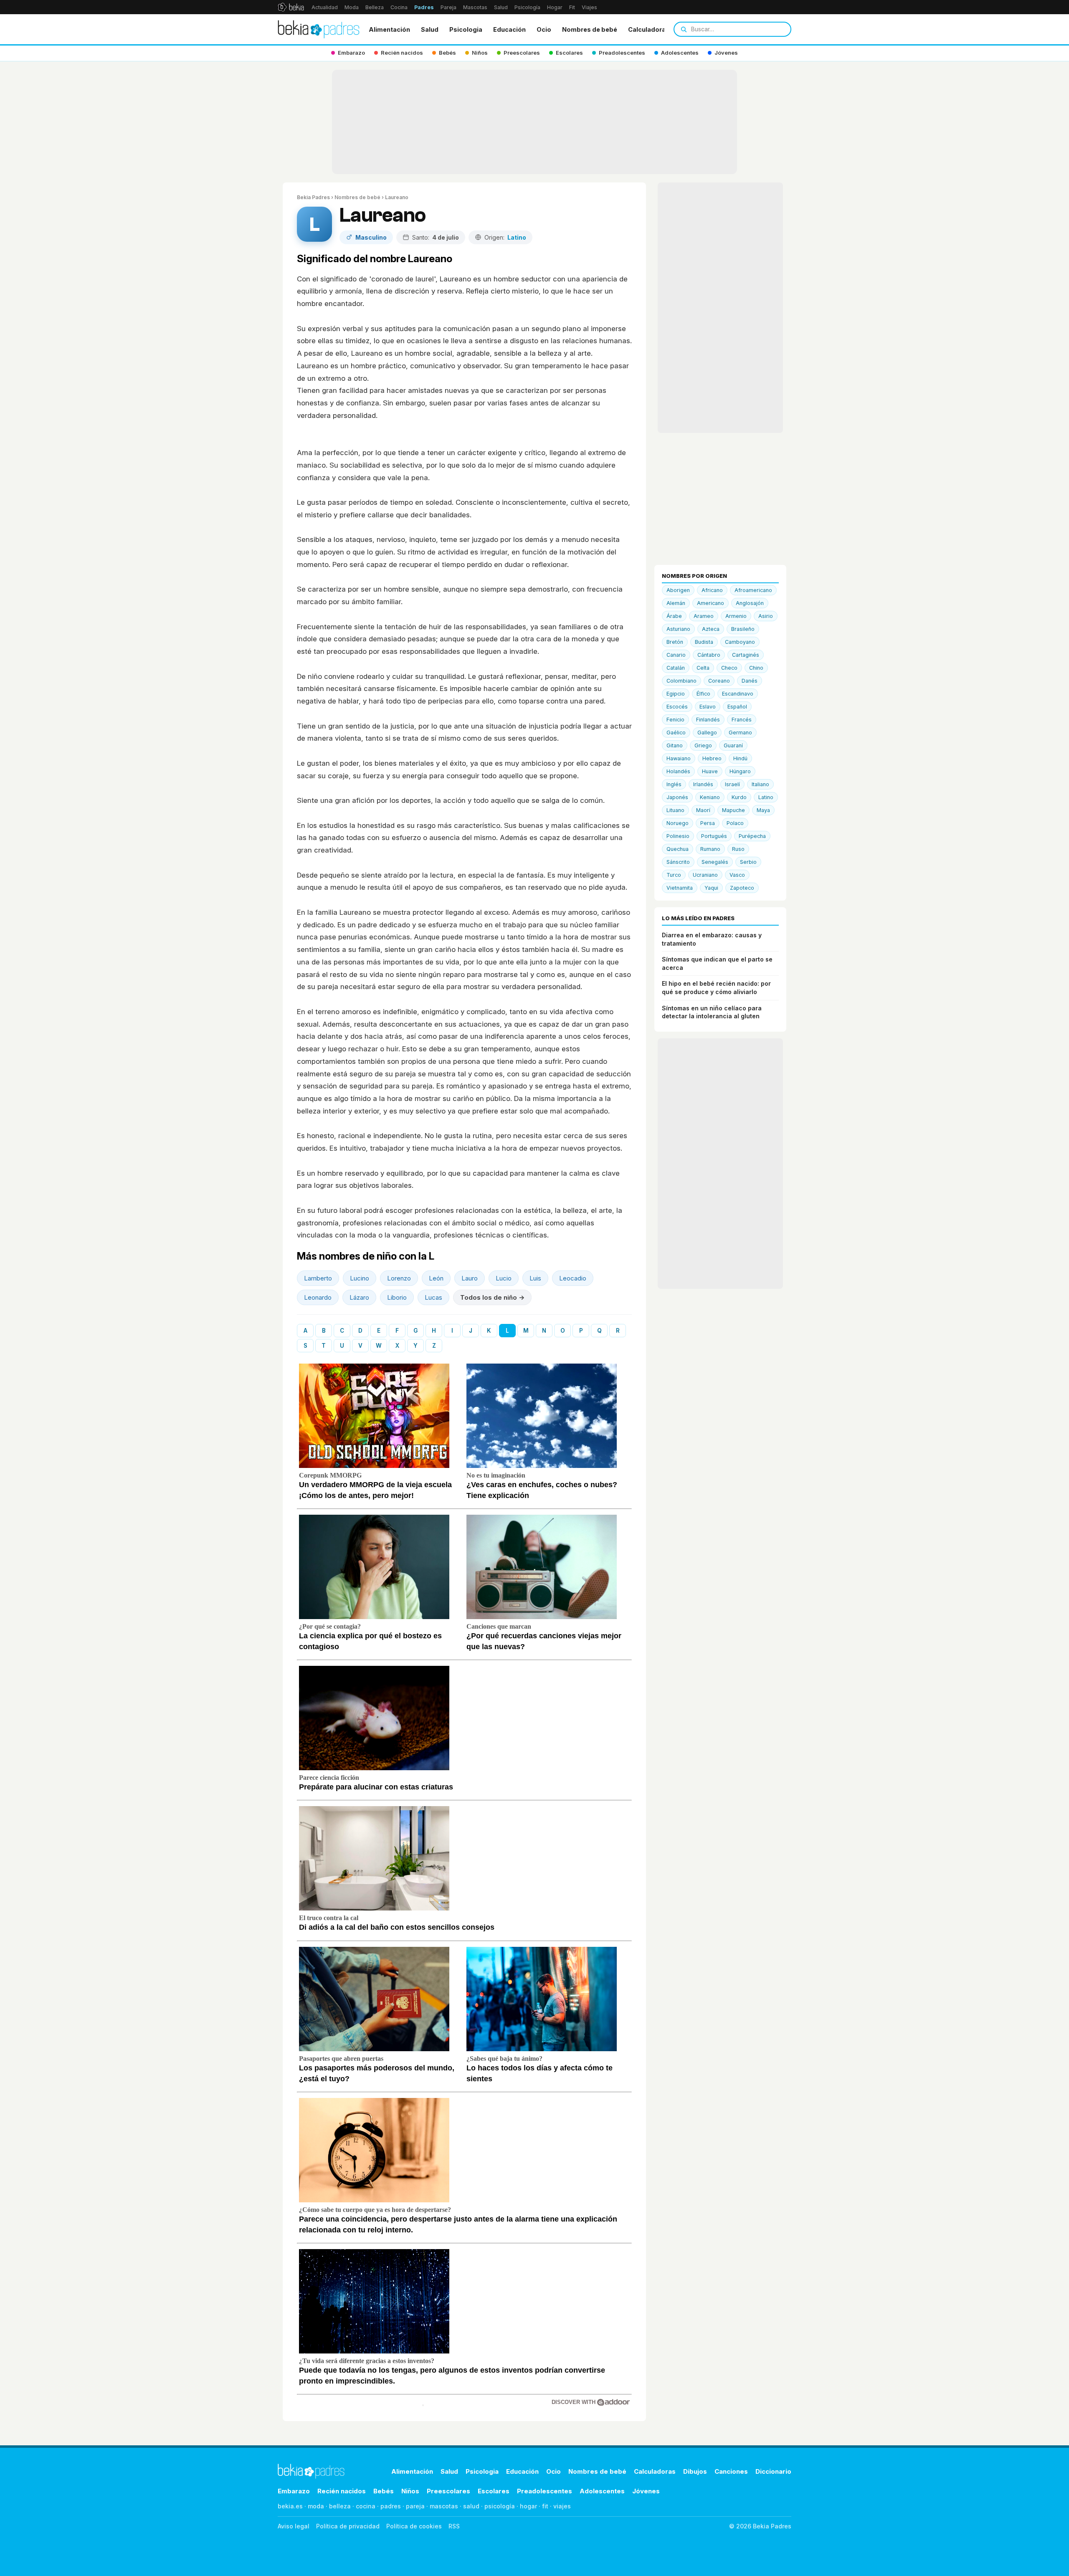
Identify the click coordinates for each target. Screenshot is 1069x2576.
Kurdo (739, 797)
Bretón (675, 642)
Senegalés (715, 862)
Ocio (544, 29)
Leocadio (573, 1278)
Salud (501, 7)
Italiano (760, 784)
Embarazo (294, 2491)
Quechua (678, 849)
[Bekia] (291, 7)
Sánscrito (678, 862)
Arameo (704, 616)
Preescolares (448, 2491)
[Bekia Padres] (319, 29)
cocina (366, 2506)
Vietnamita (680, 888)
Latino (766, 797)
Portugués (714, 836)
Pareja (448, 7)
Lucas (433, 1297)
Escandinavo (738, 694)
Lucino (360, 1278)
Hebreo (712, 758)
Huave (710, 771)
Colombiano (681, 681)
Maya (763, 810)
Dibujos (695, 2471)
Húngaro (740, 771)
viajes (562, 2506)
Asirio (766, 616)
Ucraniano (705, 875)
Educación (509, 29)
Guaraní (733, 745)
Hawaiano (679, 758)
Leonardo (318, 1297)
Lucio (504, 1278)
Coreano (719, 681)
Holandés (678, 771)
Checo (729, 668)
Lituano (675, 810)
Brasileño (743, 629)
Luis (535, 1278)
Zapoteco (742, 888)
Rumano (710, 849)
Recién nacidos (342, 2491)
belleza (340, 2506)
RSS (454, 2526)
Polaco (735, 823)
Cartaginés (746, 655)
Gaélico (676, 733)
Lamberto (318, 1278)
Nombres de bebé (590, 29)
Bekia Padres (313, 197)
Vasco (737, 875)
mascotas (444, 2506)
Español (737, 707)
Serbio (748, 862)
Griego (703, 745)
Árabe (674, 616)
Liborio (397, 1297)
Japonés (677, 797)
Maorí (703, 810)
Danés (750, 681)
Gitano (675, 745)
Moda (352, 7)
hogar (528, 2506)
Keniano (710, 797)
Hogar (555, 7)
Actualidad (325, 7)
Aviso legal (294, 2526)
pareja (415, 2506)
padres (391, 2506)
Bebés (384, 2491)
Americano (711, 603)
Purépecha (752, 836)
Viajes (589, 7)
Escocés (677, 707)
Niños (410, 2491)
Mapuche (733, 810)
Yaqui (711, 888)
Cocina (399, 7)
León (436, 1278)
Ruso (738, 849)
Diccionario (773, 2471)
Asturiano (678, 629)
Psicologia (466, 29)
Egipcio (676, 694)
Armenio (736, 616)
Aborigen (678, 590)
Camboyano (740, 642)
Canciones (731, 2471)
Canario (676, 655)
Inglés (674, 784)
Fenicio (675, 720)
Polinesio (678, 836)
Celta (703, 668)
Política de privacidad (348, 2526)
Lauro (470, 1278)
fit (545, 2506)
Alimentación (389, 29)
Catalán (676, 668)
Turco (674, 875)
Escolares (494, 2491)
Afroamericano (753, 590)
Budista (704, 642)
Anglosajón (750, 603)
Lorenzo (399, 1278)
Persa (708, 823)
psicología (500, 2506)
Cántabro (709, 655)
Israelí (732, 784)
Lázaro (359, 1297)
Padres (424, 7)
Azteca (711, 629)
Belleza (375, 7)
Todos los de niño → (492, 1297)
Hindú (740, 758)
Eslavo (708, 707)
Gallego (707, 733)
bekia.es (290, 2506)
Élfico (703, 694)
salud (471, 2506)
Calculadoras (649, 29)
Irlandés (703, 784)
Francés (742, 720)
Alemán (676, 603)
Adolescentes (602, 2491)
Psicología (527, 7)
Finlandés (708, 720)
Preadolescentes (545, 2491)
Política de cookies (414, 2526)
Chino (756, 668)
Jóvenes (646, 2491)
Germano (740, 733)
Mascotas (475, 7)
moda (316, 2506)
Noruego (678, 823)
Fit (572, 7)
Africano (712, 590)
